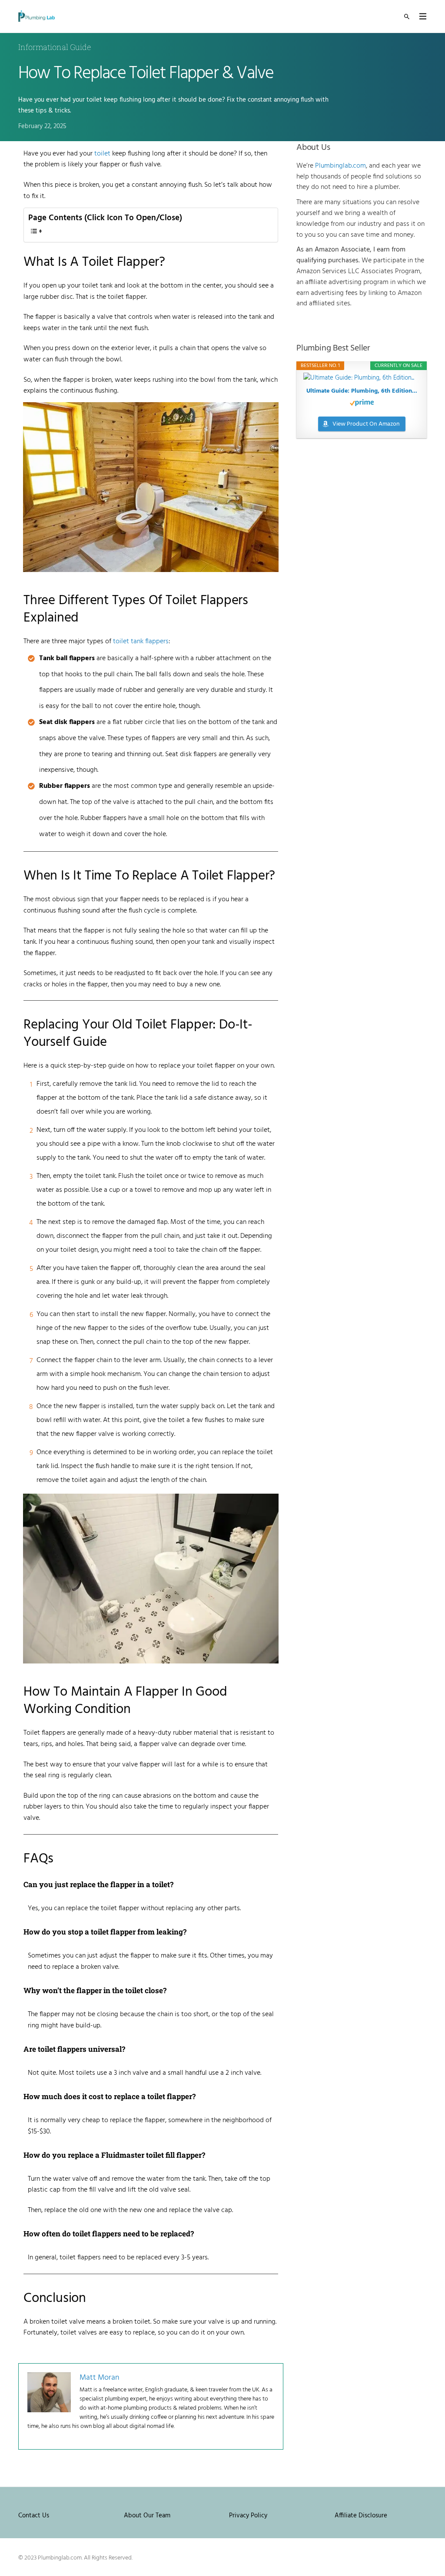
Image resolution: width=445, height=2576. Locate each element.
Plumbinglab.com (340, 166)
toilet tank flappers (141, 642)
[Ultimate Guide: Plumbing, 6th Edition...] (362, 378)
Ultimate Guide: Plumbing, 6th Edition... (362, 391)
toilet (102, 154)
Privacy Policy (248, 2516)
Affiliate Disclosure (361, 2516)
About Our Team (147, 2516)
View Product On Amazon (366, 424)
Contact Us (34, 2516)
